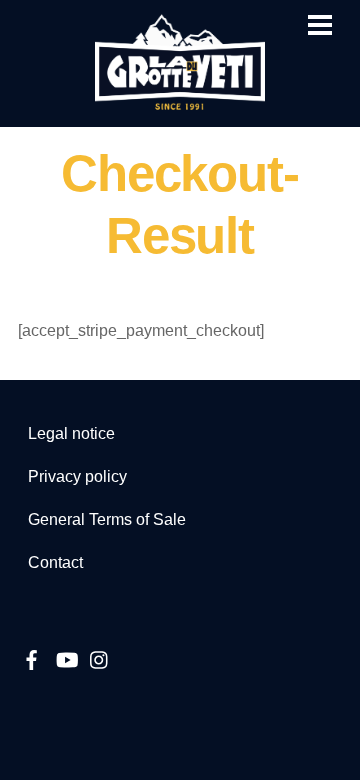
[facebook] (32, 657)
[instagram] (100, 657)
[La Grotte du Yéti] (180, 101)
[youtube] (66, 657)
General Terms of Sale (107, 519)
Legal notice (71, 433)
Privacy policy (77, 476)
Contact (55, 562)
